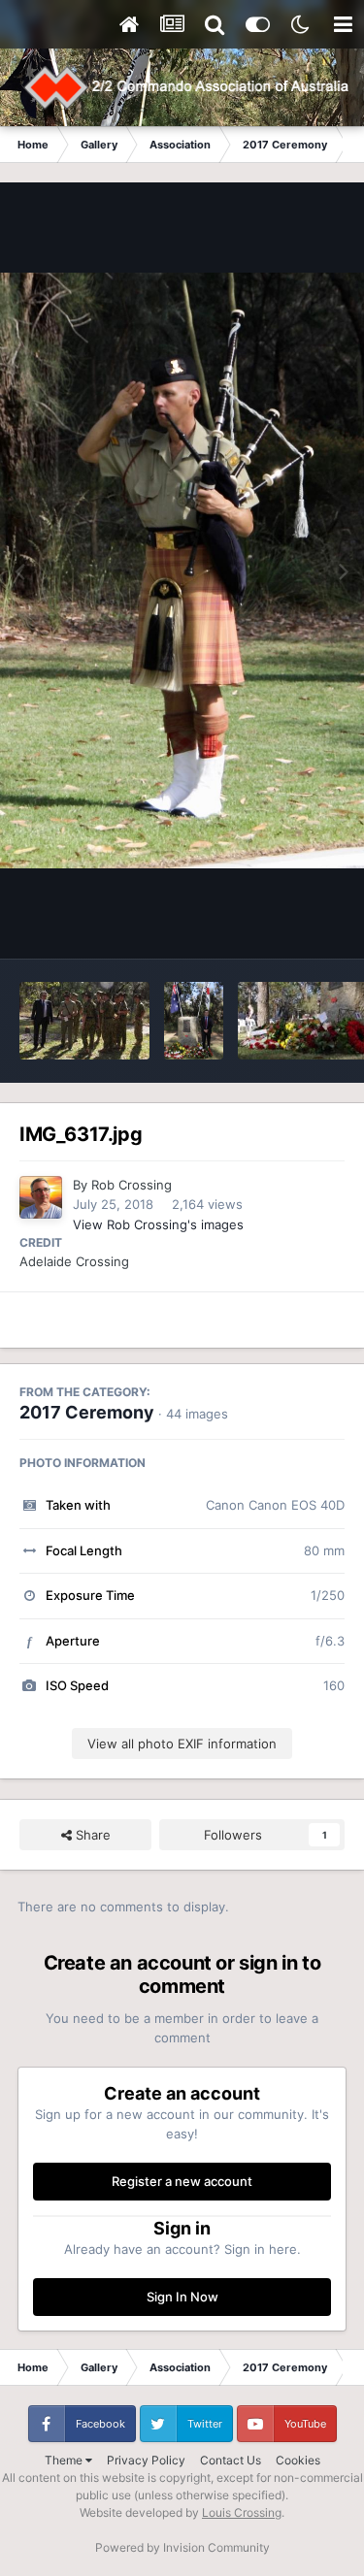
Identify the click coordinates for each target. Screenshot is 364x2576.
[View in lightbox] (182, 571)
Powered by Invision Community (182, 2547)
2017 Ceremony (87, 1412)
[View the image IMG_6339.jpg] (194, 1021)
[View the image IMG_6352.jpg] (84, 1021)
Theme (65, 2460)
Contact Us (231, 2460)
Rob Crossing (132, 1185)
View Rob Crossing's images (158, 1224)
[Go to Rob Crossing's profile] (41, 1197)
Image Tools (284, 924)
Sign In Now (182, 2297)
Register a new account (182, 2181)
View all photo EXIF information (182, 1744)
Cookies (298, 2460)
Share (91, 1835)
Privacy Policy (146, 2460)
